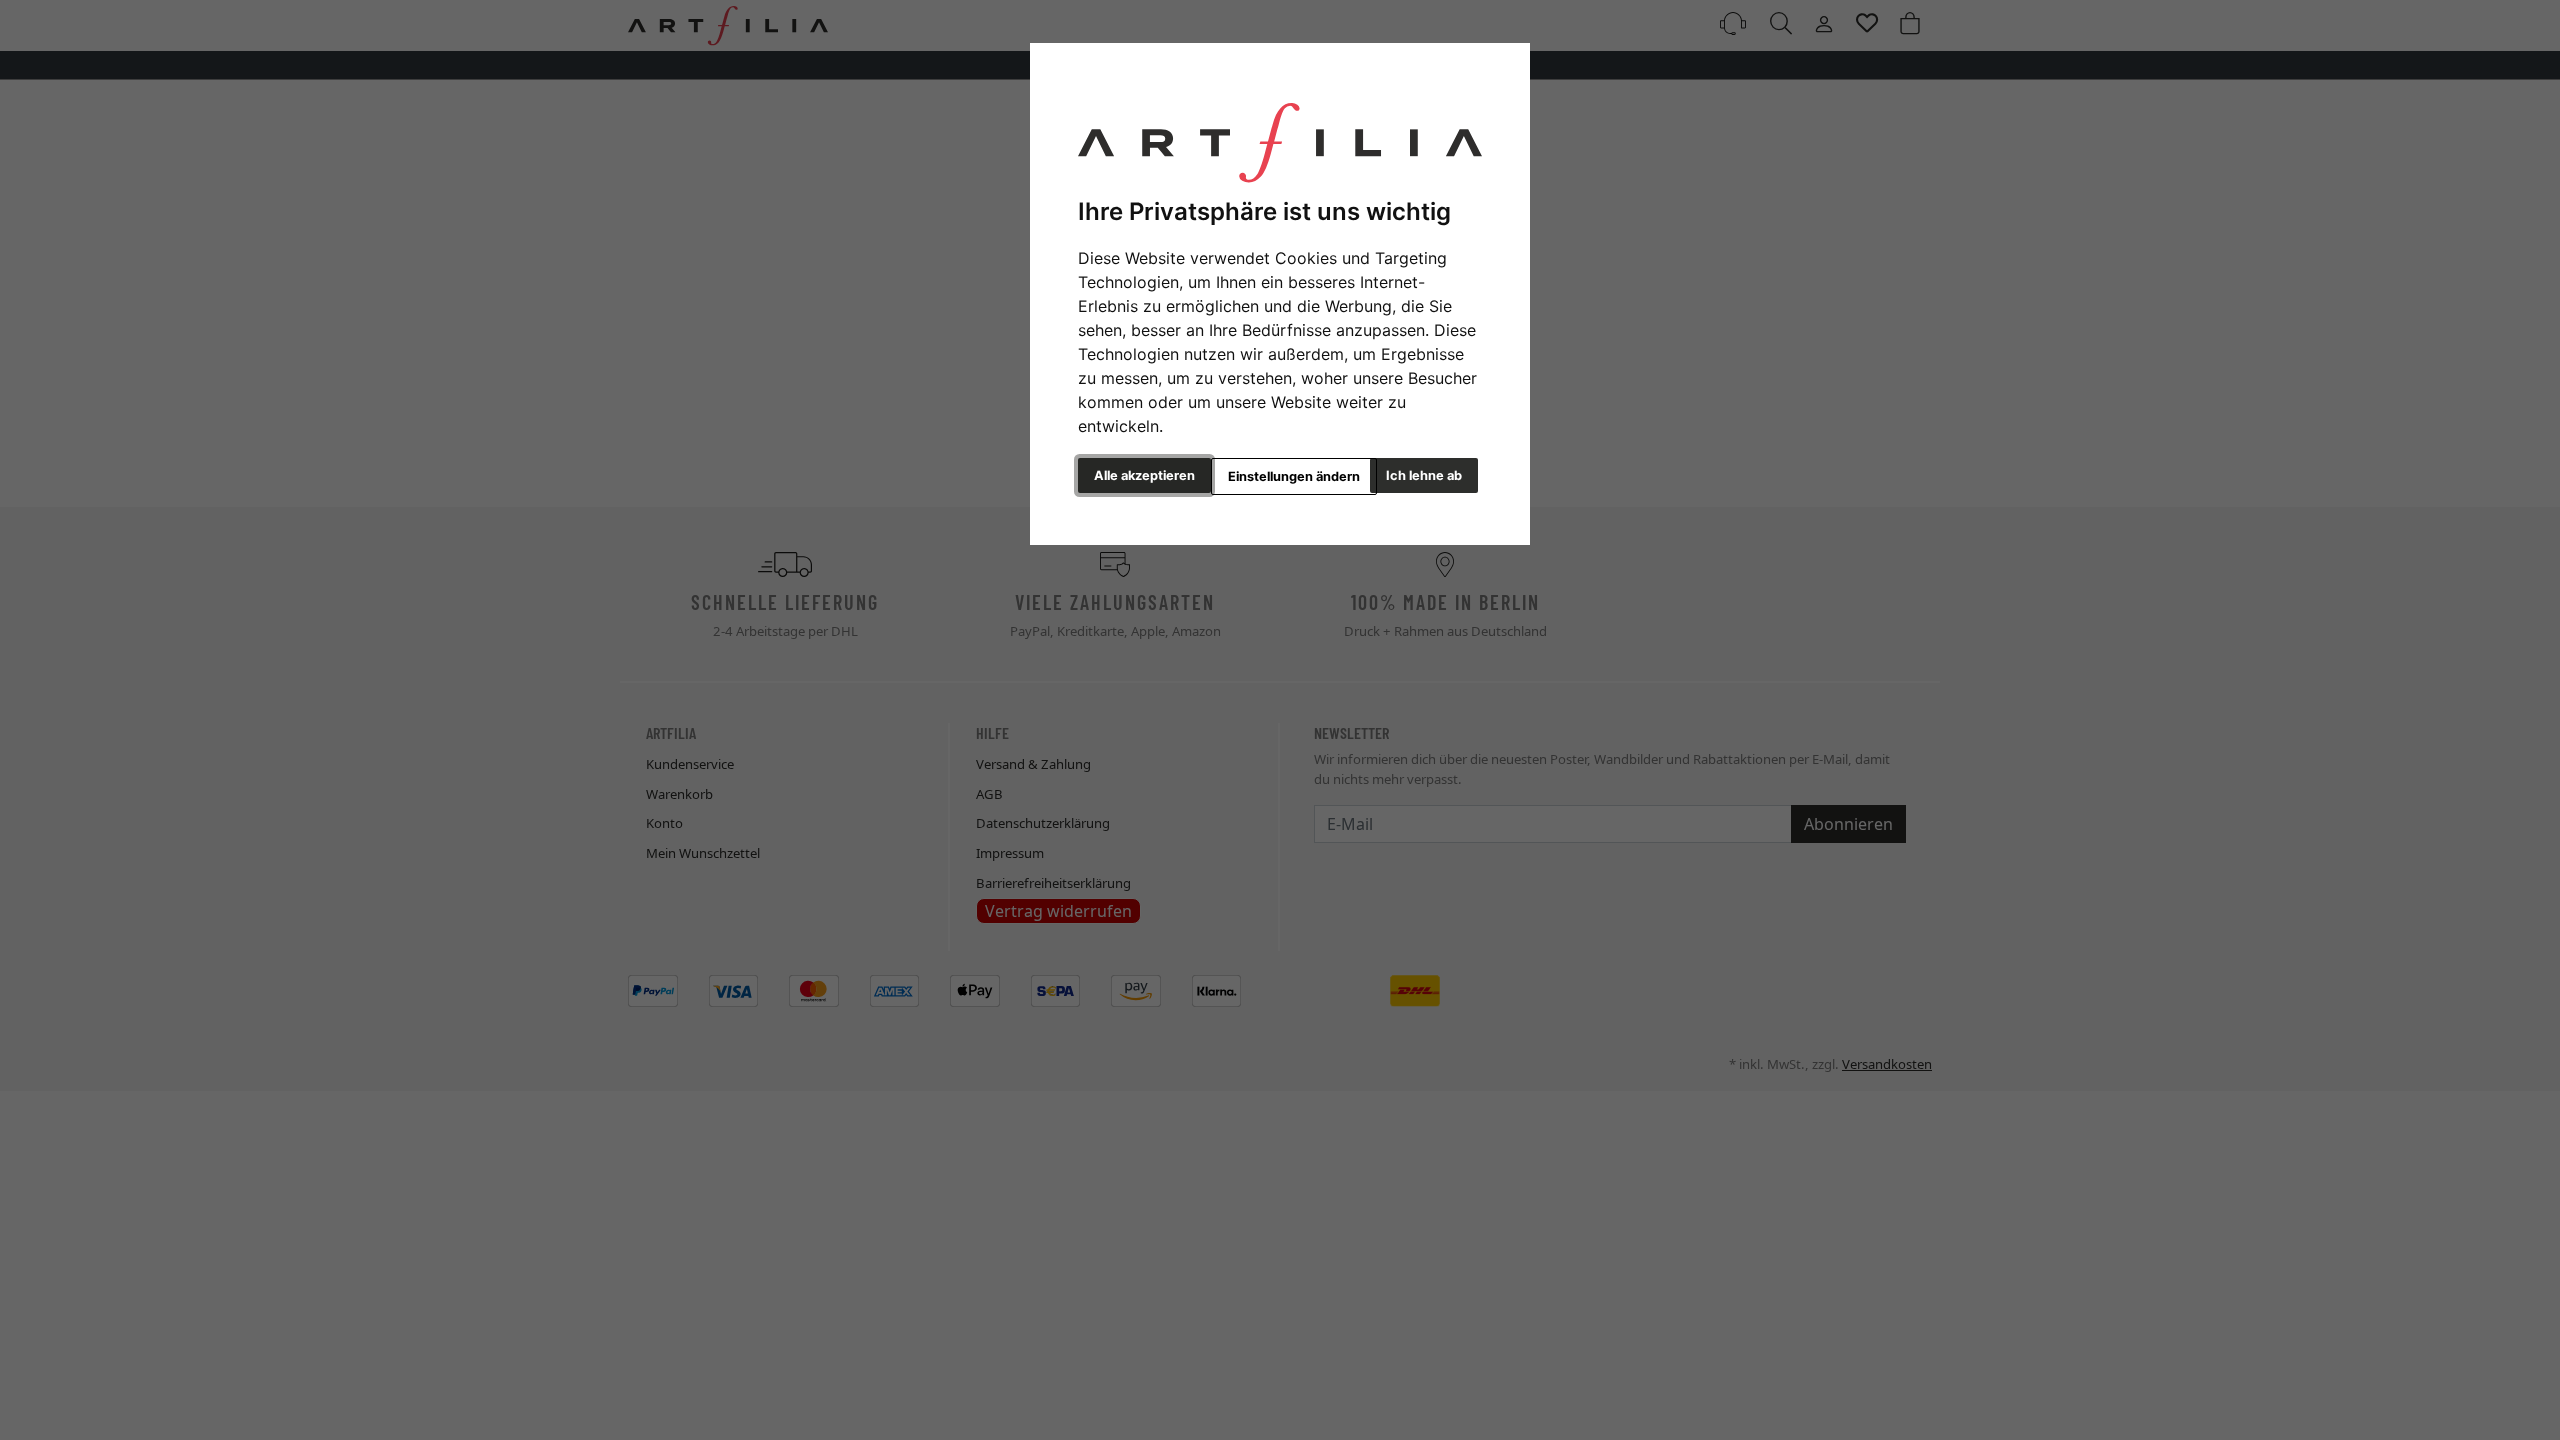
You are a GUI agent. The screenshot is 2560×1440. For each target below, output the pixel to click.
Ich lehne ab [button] (1424, 475)
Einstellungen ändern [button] (1294, 476)
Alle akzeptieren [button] (1144, 475)
